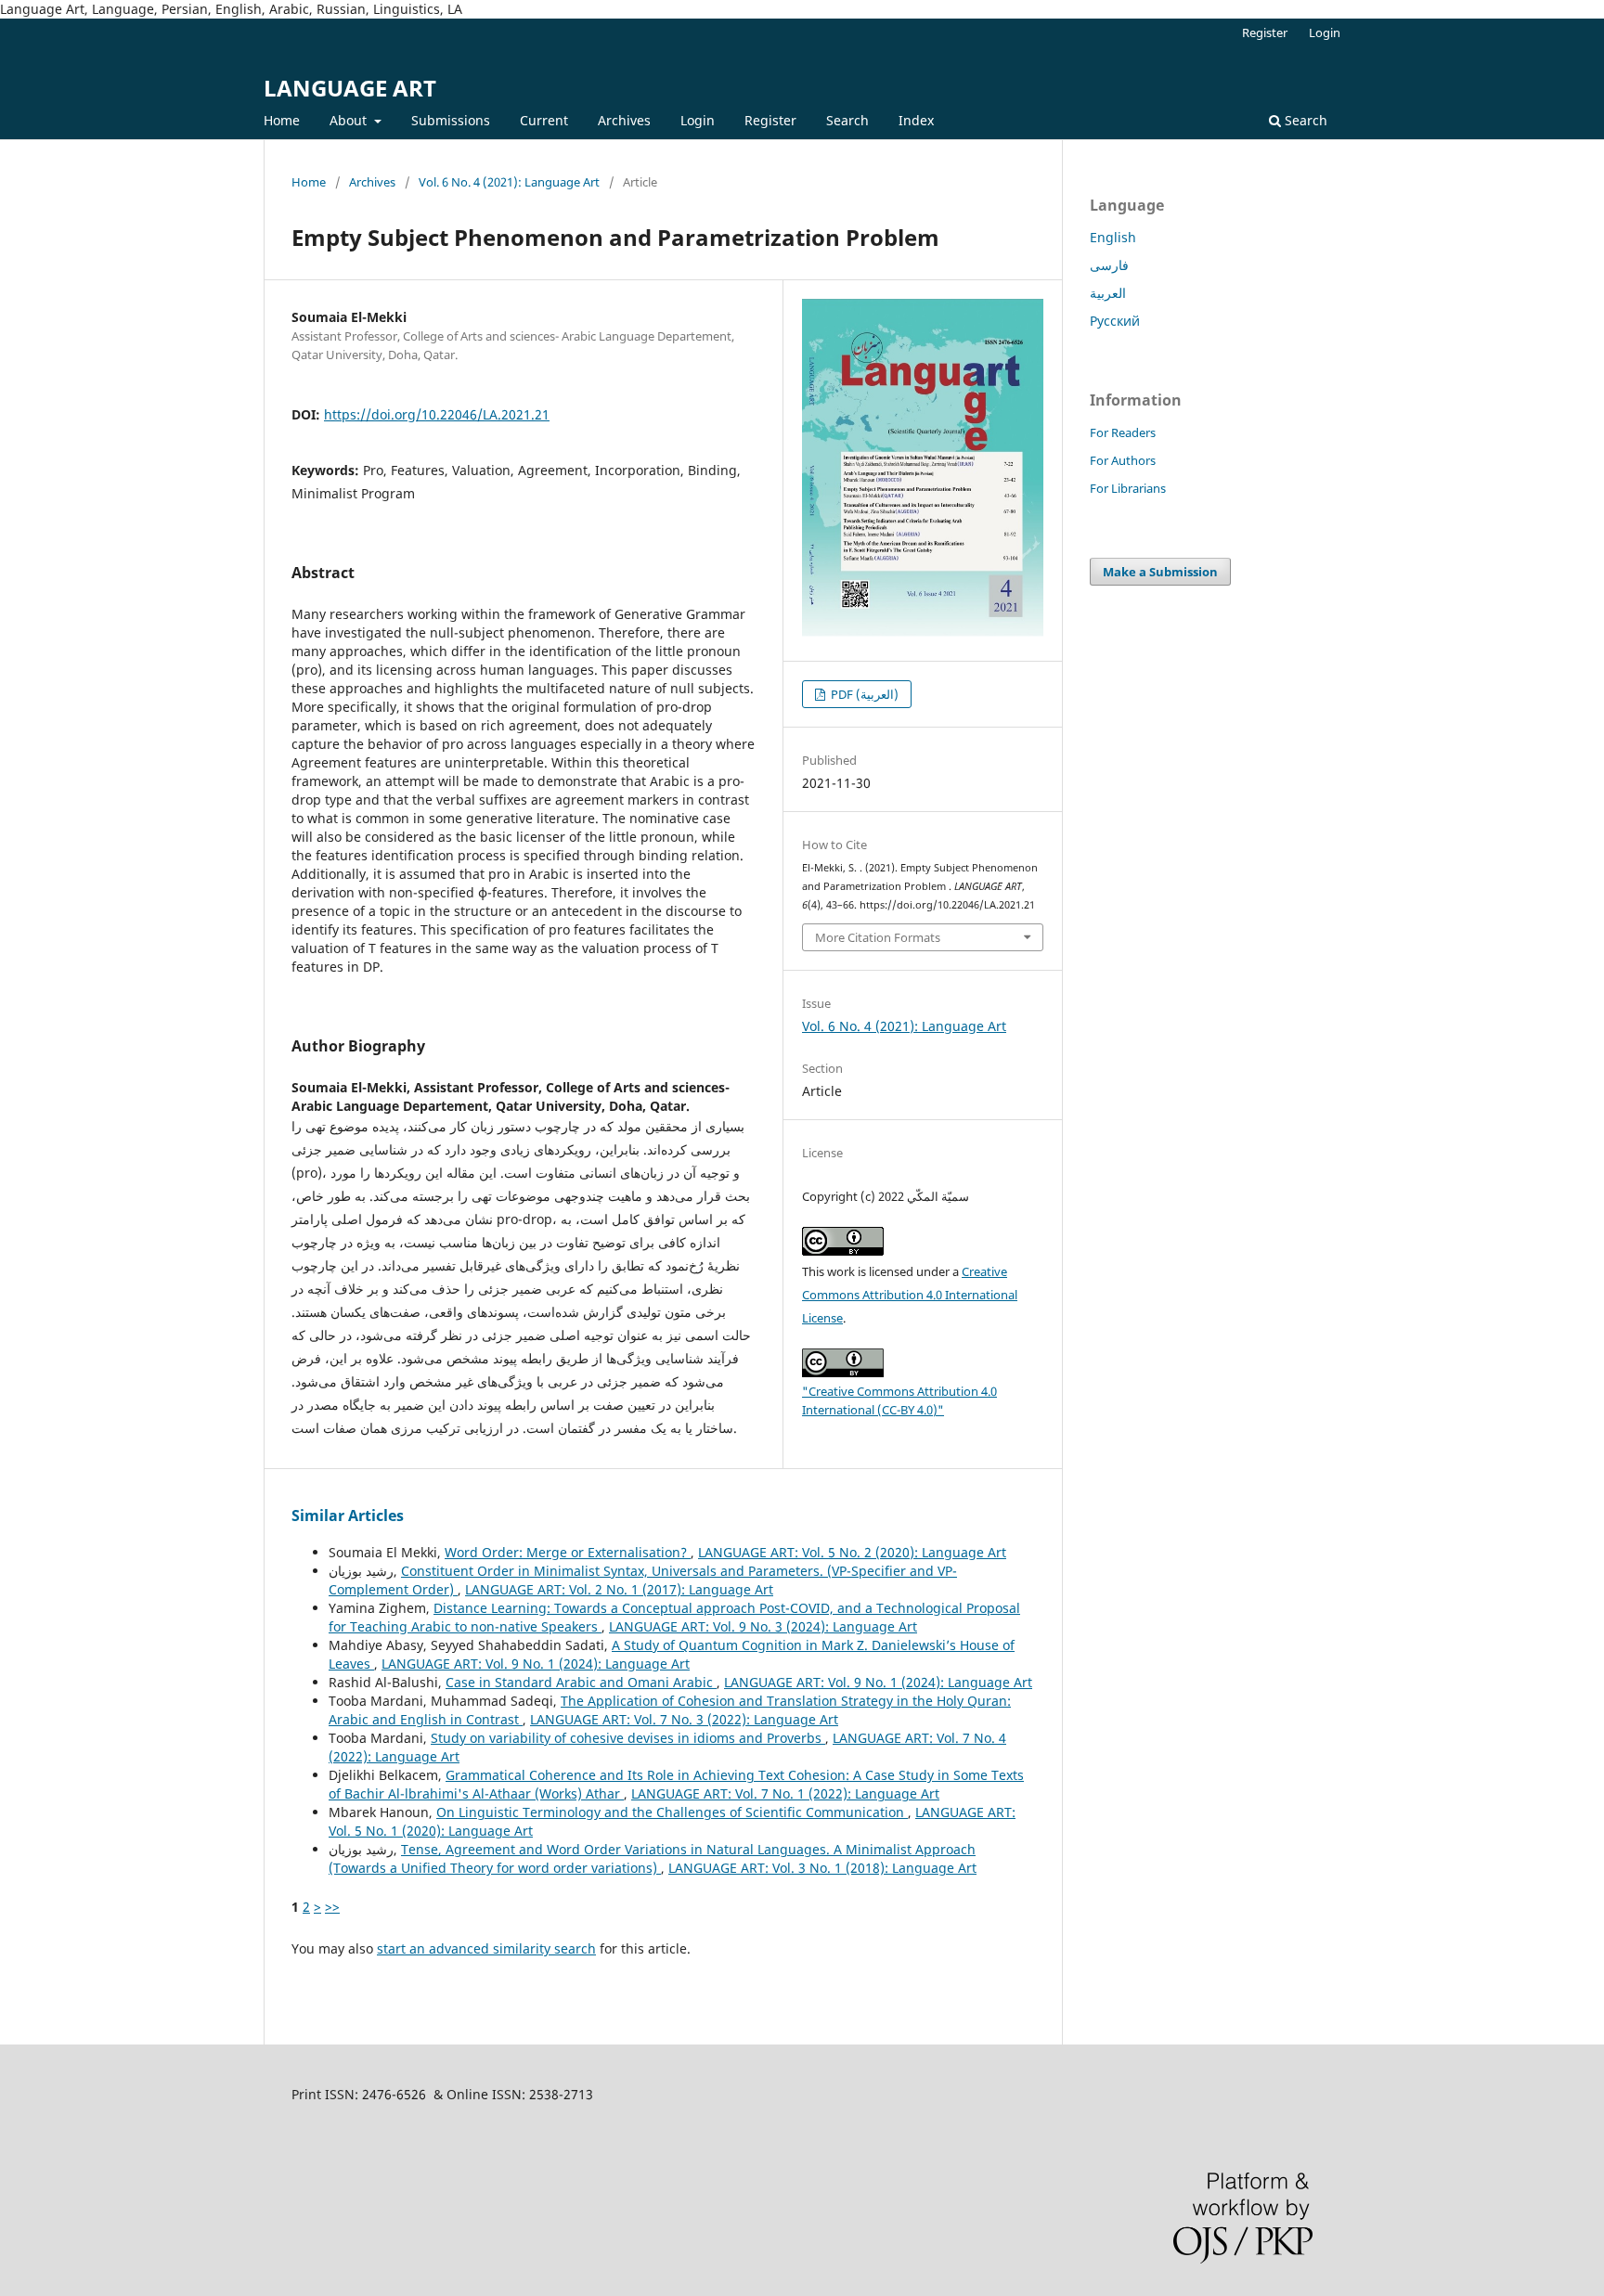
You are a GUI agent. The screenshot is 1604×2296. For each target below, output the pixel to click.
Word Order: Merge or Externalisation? (568, 1552)
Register (770, 120)
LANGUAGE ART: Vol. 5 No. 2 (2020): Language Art (852, 1552)
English (1113, 237)
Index (916, 120)
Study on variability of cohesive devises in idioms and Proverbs (628, 1738)
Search (847, 120)
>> (332, 1907)
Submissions (451, 120)
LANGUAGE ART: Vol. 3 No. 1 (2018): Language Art (822, 1868)
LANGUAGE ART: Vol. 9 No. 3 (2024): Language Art (763, 1626)
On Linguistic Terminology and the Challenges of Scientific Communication (672, 1812)
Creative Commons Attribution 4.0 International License (910, 1295)
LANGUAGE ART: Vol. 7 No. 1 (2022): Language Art (785, 1793)
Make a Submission (1160, 572)
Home (282, 120)
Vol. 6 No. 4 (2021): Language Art (509, 182)
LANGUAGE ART (350, 88)
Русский (1115, 321)
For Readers (1123, 432)
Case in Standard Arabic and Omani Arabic (581, 1682)
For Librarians (1128, 488)
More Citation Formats (878, 937)
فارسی (1109, 265)
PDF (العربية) (863, 694)
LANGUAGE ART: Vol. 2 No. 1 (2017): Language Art (619, 1589)
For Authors (1123, 460)
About (350, 120)
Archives (624, 120)
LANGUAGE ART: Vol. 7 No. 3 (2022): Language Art (684, 1719)
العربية (1108, 293)
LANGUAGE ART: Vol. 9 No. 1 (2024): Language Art (536, 1664)
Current (544, 120)
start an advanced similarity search (486, 1948)
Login (698, 120)
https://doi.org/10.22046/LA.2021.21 (437, 414)
